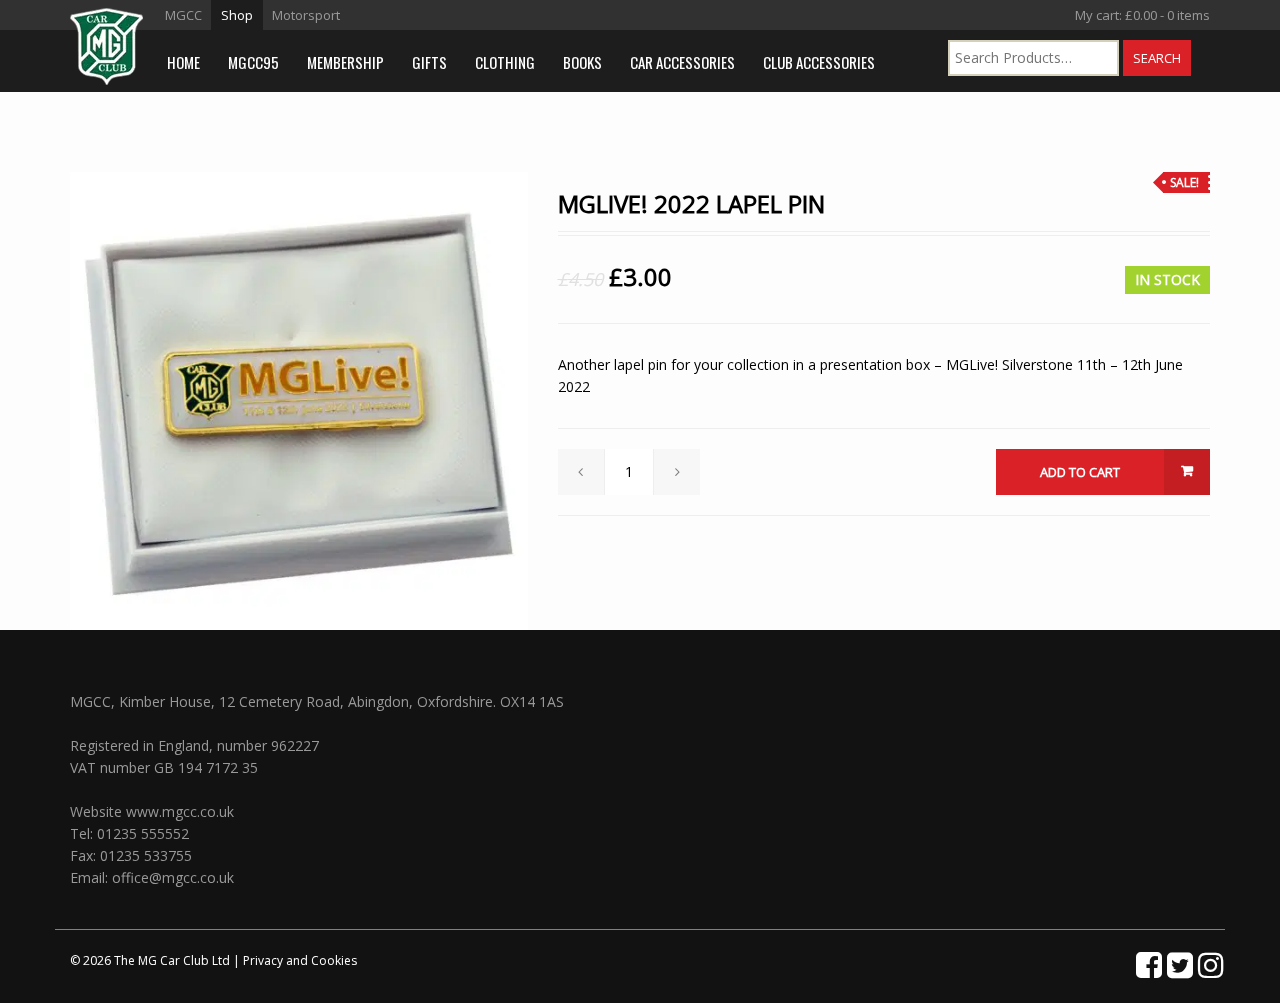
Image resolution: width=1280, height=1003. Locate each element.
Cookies (334, 960)
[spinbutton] (629, 472)
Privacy (263, 960)
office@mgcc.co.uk (173, 877)
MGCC (183, 15)
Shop (237, 15)
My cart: (1142, 15)
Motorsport (306, 15)
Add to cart (1080, 472)
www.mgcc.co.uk (180, 811)
